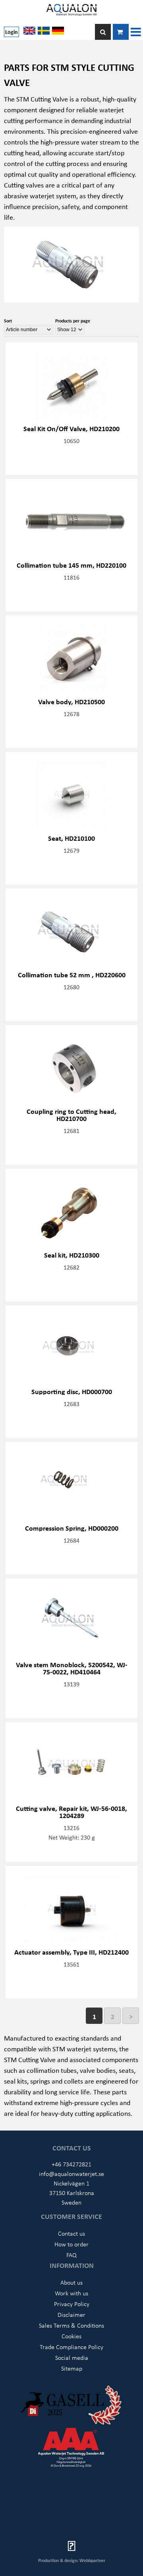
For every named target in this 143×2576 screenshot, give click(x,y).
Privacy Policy (72, 2304)
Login (12, 32)
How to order (71, 2244)
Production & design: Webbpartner (72, 2560)
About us (71, 2282)
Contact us (71, 2233)
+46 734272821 (71, 2164)
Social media (72, 2357)
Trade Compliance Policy (71, 2347)
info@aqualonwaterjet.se (71, 2174)
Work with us (71, 2293)
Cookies (71, 2336)
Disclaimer (71, 2314)
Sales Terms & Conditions (71, 2325)
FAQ (71, 2255)
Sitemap (72, 2368)
